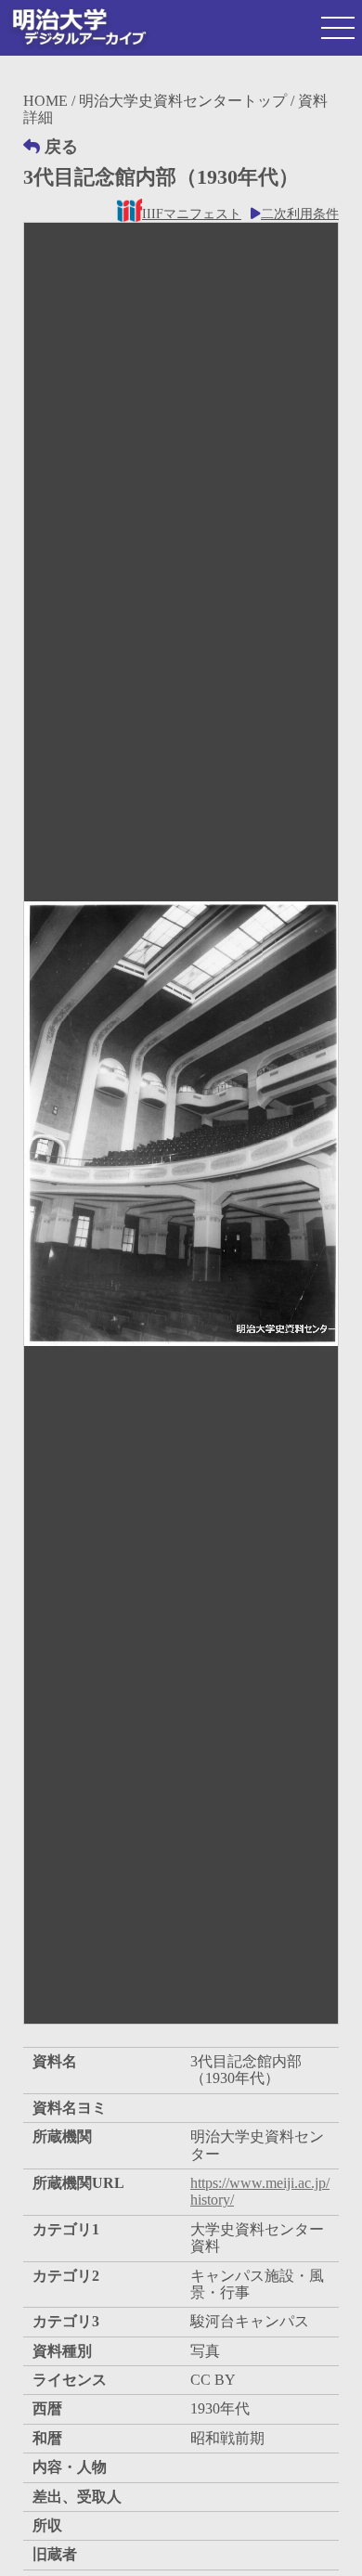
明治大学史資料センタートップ (183, 101)
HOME (45, 101)
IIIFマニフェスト (192, 214)
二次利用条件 (300, 214)
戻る (61, 147)
